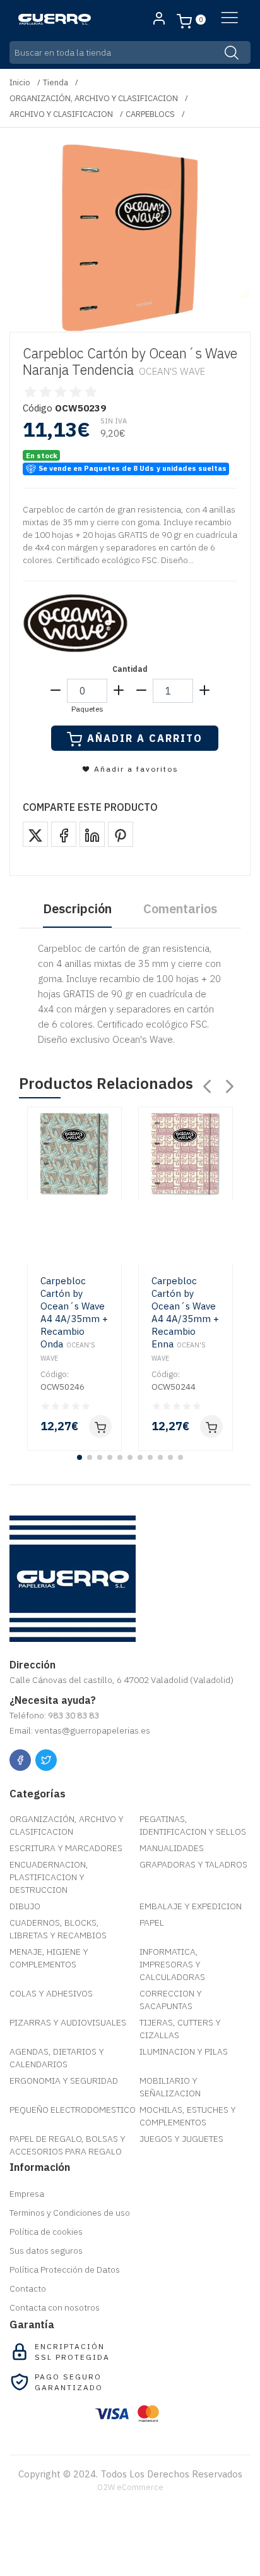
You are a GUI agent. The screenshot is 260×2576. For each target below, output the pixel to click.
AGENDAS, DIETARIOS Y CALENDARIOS (57, 2058)
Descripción (77, 908)
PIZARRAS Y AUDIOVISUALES (68, 2022)
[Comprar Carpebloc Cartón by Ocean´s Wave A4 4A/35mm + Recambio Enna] (211, 1426)
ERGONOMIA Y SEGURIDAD (64, 2081)
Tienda (56, 82)
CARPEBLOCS (150, 114)
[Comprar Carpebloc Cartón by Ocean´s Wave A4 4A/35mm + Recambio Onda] (100, 1426)
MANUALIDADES (172, 1848)
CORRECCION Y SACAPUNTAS (171, 2000)
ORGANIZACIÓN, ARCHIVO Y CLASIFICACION (94, 98)
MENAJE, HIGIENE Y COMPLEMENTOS (49, 1958)
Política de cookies (46, 2232)
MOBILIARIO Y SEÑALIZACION (170, 2087)
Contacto (28, 2288)
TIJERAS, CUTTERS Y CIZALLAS (180, 2029)
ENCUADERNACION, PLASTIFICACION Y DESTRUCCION (49, 1877)
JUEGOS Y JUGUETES (181, 2139)
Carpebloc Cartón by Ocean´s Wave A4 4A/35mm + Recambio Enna (185, 1319)
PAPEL (152, 1923)
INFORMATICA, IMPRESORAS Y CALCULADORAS (172, 1964)
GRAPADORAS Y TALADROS (193, 1864)
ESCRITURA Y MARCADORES (66, 1848)
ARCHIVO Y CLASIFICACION (61, 114)
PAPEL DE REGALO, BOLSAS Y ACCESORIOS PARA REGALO (68, 2145)
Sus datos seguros (46, 2251)
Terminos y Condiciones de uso (70, 2213)
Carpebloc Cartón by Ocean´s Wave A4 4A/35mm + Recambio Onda (74, 1319)
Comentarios (180, 908)
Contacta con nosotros (55, 2307)
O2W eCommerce (130, 2487)
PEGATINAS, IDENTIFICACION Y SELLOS (193, 1825)
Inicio (20, 82)
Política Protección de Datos (65, 2269)
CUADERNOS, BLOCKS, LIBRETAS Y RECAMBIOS (58, 1929)
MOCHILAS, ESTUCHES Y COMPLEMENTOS (188, 2116)
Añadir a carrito (145, 738)
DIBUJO (25, 1906)
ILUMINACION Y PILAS (184, 2051)
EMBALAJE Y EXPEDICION (191, 1906)
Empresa (27, 2194)
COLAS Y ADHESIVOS (51, 1993)
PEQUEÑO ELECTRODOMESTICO (73, 2110)
